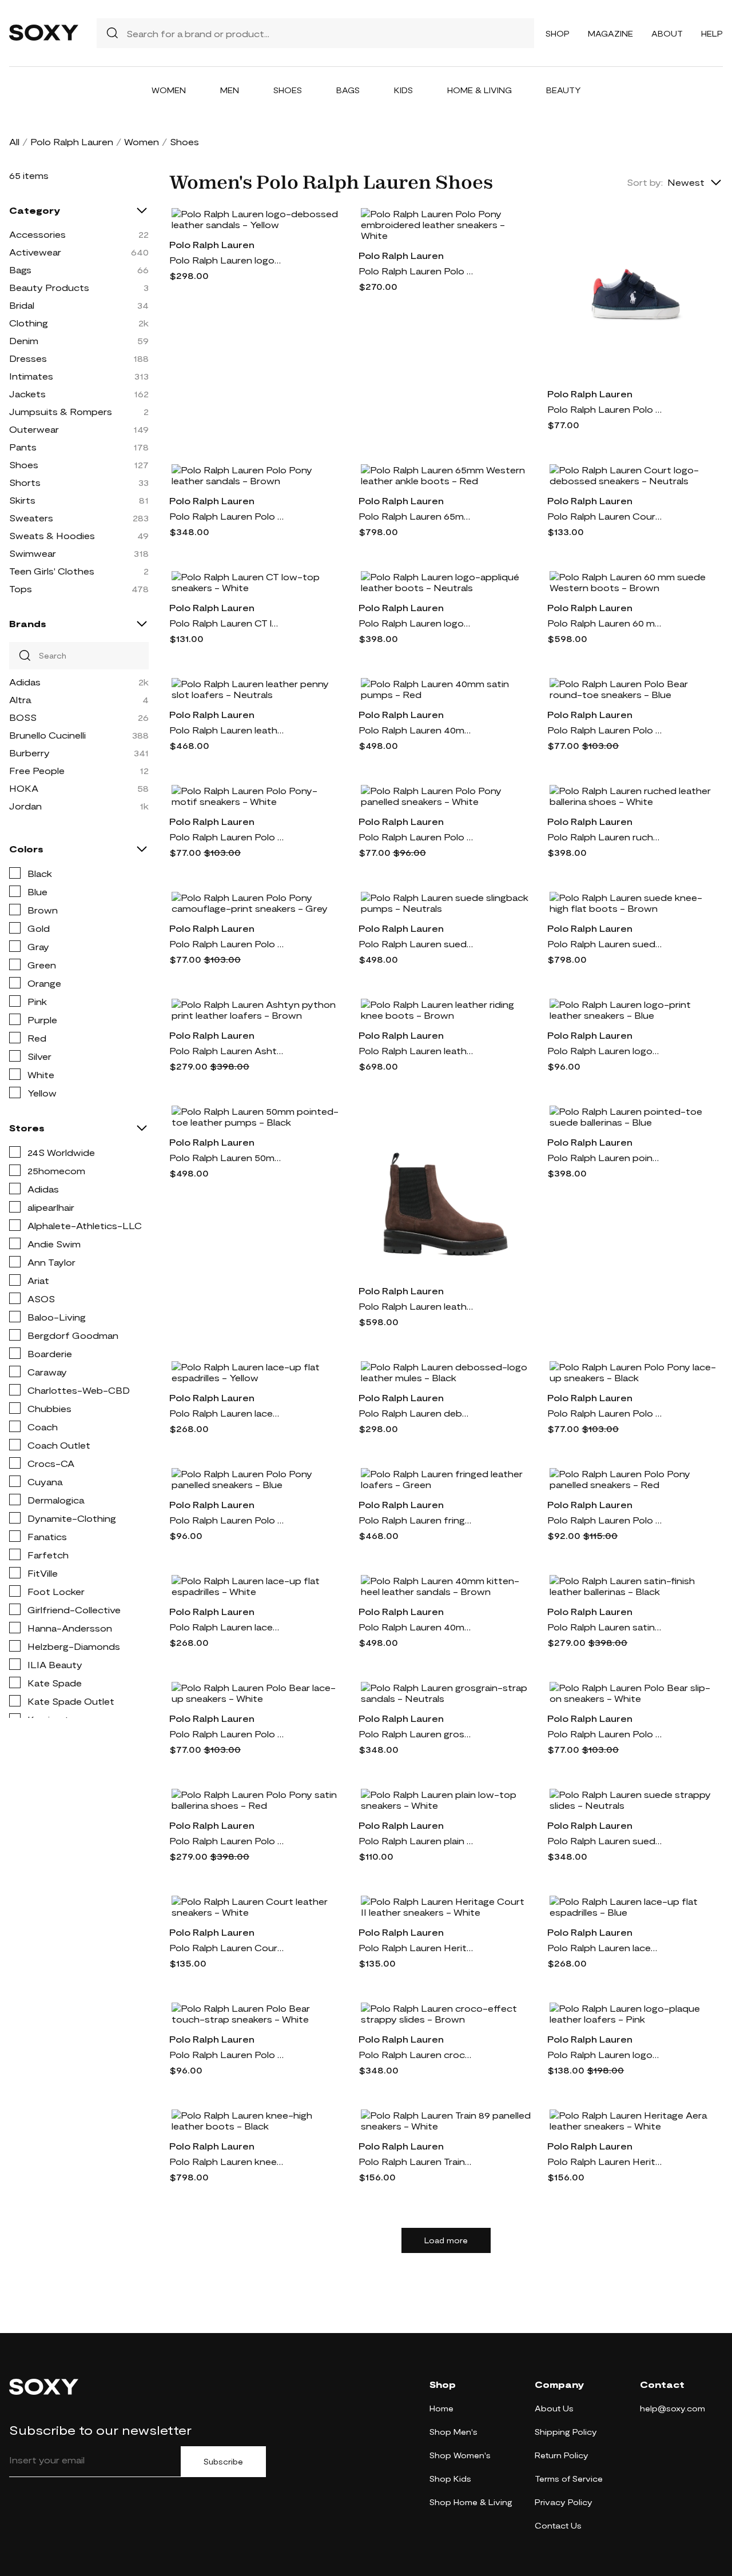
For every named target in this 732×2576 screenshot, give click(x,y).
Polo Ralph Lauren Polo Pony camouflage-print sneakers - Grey (226, 944)
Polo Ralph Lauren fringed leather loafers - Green (416, 1520)
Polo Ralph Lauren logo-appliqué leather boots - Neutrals (416, 623)
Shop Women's (460, 2455)
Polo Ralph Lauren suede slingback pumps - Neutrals (416, 944)
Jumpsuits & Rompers (61, 411)
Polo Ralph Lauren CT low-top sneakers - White (226, 623)
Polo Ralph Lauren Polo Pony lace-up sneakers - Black (604, 1413)
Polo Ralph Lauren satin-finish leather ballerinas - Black (604, 1627)
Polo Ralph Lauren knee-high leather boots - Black (226, 2161)
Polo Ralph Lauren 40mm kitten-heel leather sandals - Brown (416, 1627)
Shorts (25, 482)
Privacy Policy (564, 2502)
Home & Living (480, 90)
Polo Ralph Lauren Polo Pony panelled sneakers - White (416, 837)
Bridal (22, 305)
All (14, 141)
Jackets (27, 394)
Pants (23, 447)
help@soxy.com (673, 2408)
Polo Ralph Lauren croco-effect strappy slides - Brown (416, 2054)
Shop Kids (450, 2479)
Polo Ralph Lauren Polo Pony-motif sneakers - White (226, 837)
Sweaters (31, 518)
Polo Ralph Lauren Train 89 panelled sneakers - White (416, 2161)
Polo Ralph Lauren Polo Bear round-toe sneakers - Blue (604, 730)
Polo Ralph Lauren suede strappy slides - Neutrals (604, 1841)
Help (712, 33)
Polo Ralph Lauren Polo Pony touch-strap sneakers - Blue (604, 409)
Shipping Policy (566, 2432)
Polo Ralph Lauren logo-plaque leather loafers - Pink (604, 2054)
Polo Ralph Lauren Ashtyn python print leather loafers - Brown (226, 1050)
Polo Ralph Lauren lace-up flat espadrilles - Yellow (226, 1413)
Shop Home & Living (471, 2502)
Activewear (35, 252)
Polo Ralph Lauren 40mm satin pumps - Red (416, 730)
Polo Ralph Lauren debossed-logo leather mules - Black (416, 1413)
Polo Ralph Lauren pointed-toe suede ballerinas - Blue (604, 1157)
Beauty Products (49, 287)
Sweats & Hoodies (52, 535)
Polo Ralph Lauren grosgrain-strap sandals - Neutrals (416, 1734)
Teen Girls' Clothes (52, 571)
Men (230, 90)
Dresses (28, 358)
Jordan (25, 806)
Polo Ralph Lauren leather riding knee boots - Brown (416, 1050)
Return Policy (562, 2455)
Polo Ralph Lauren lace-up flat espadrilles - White (226, 1627)
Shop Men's (453, 2432)
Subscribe (223, 2462)
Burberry (29, 753)
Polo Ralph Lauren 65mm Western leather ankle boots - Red (416, 516)
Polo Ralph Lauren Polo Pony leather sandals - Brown (226, 516)
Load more (446, 2240)
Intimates (31, 376)
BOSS (23, 717)
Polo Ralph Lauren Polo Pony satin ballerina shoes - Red (226, 1841)
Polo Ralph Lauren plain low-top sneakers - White (416, 1841)
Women (169, 90)
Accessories (37, 234)
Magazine (610, 33)
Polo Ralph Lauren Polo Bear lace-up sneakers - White (226, 1734)
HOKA (24, 788)
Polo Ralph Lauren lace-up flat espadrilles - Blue (604, 1947)
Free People (37, 770)
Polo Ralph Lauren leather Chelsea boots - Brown (416, 1306)
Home (441, 2408)
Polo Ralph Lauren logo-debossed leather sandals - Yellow (226, 260)
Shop (558, 33)
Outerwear (34, 429)
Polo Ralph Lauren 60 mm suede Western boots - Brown (604, 623)
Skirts (22, 500)
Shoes (288, 90)
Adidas (25, 682)
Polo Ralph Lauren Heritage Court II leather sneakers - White (416, 1947)
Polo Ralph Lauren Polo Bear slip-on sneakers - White (604, 1734)
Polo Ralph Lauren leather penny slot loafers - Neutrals (226, 730)
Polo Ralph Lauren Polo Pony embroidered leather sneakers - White (416, 271)
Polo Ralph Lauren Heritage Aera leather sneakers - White (604, 2161)
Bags (348, 90)
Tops (21, 589)
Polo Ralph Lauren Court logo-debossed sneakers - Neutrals (604, 516)
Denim (24, 340)
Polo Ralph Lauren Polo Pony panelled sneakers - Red (604, 1520)
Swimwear (33, 553)
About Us (554, 2408)
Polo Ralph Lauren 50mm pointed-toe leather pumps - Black (226, 1157)
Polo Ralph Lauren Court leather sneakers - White (226, 1947)
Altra (20, 699)
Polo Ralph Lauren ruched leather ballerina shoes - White (604, 837)
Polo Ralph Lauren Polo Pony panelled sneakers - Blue (226, 1520)
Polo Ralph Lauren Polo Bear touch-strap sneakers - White (226, 2054)
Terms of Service (569, 2479)
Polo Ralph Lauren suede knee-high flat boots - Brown (604, 944)
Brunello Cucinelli (47, 735)
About (667, 33)
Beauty (564, 90)
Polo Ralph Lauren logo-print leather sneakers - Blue (604, 1050)
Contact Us (558, 2525)
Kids (403, 90)
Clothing (29, 323)
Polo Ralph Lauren (72, 141)
